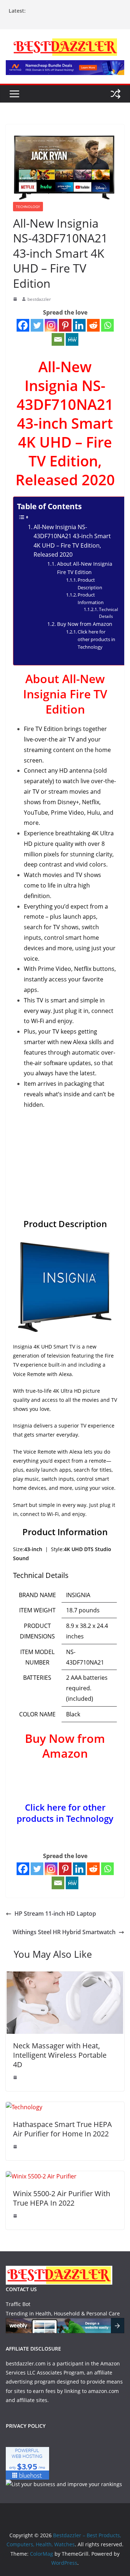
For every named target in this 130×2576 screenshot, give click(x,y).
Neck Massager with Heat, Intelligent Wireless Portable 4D (60, 2055)
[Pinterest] (65, 325)
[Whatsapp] (107, 325)
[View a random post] (116, 94)
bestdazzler (39, 299)
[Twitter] (37, 325)
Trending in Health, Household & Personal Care (63, 2313)
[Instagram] (51, 325)
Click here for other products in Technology (96, 639)
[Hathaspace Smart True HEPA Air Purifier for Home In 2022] (24, 2107)
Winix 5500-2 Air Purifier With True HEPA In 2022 (62, 2198)
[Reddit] (93, 325)
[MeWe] (72, 339)
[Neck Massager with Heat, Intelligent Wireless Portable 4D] (65, 1977)
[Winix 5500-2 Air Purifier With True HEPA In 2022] (41, 2176)
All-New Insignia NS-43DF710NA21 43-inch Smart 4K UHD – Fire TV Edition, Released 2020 (72, 541)
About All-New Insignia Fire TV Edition (85, 568)
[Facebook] (23, 325)
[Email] (58, 339)
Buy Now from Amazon (85, 624)
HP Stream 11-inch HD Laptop (55, 1914)
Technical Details (109, 613)
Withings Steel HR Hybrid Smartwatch (64, 1932)
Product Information (91, 599)
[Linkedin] (79, 325)
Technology (28, 207)
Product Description (90, 584)
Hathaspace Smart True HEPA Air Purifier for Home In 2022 (62, 2129)
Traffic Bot (18, 2304)
